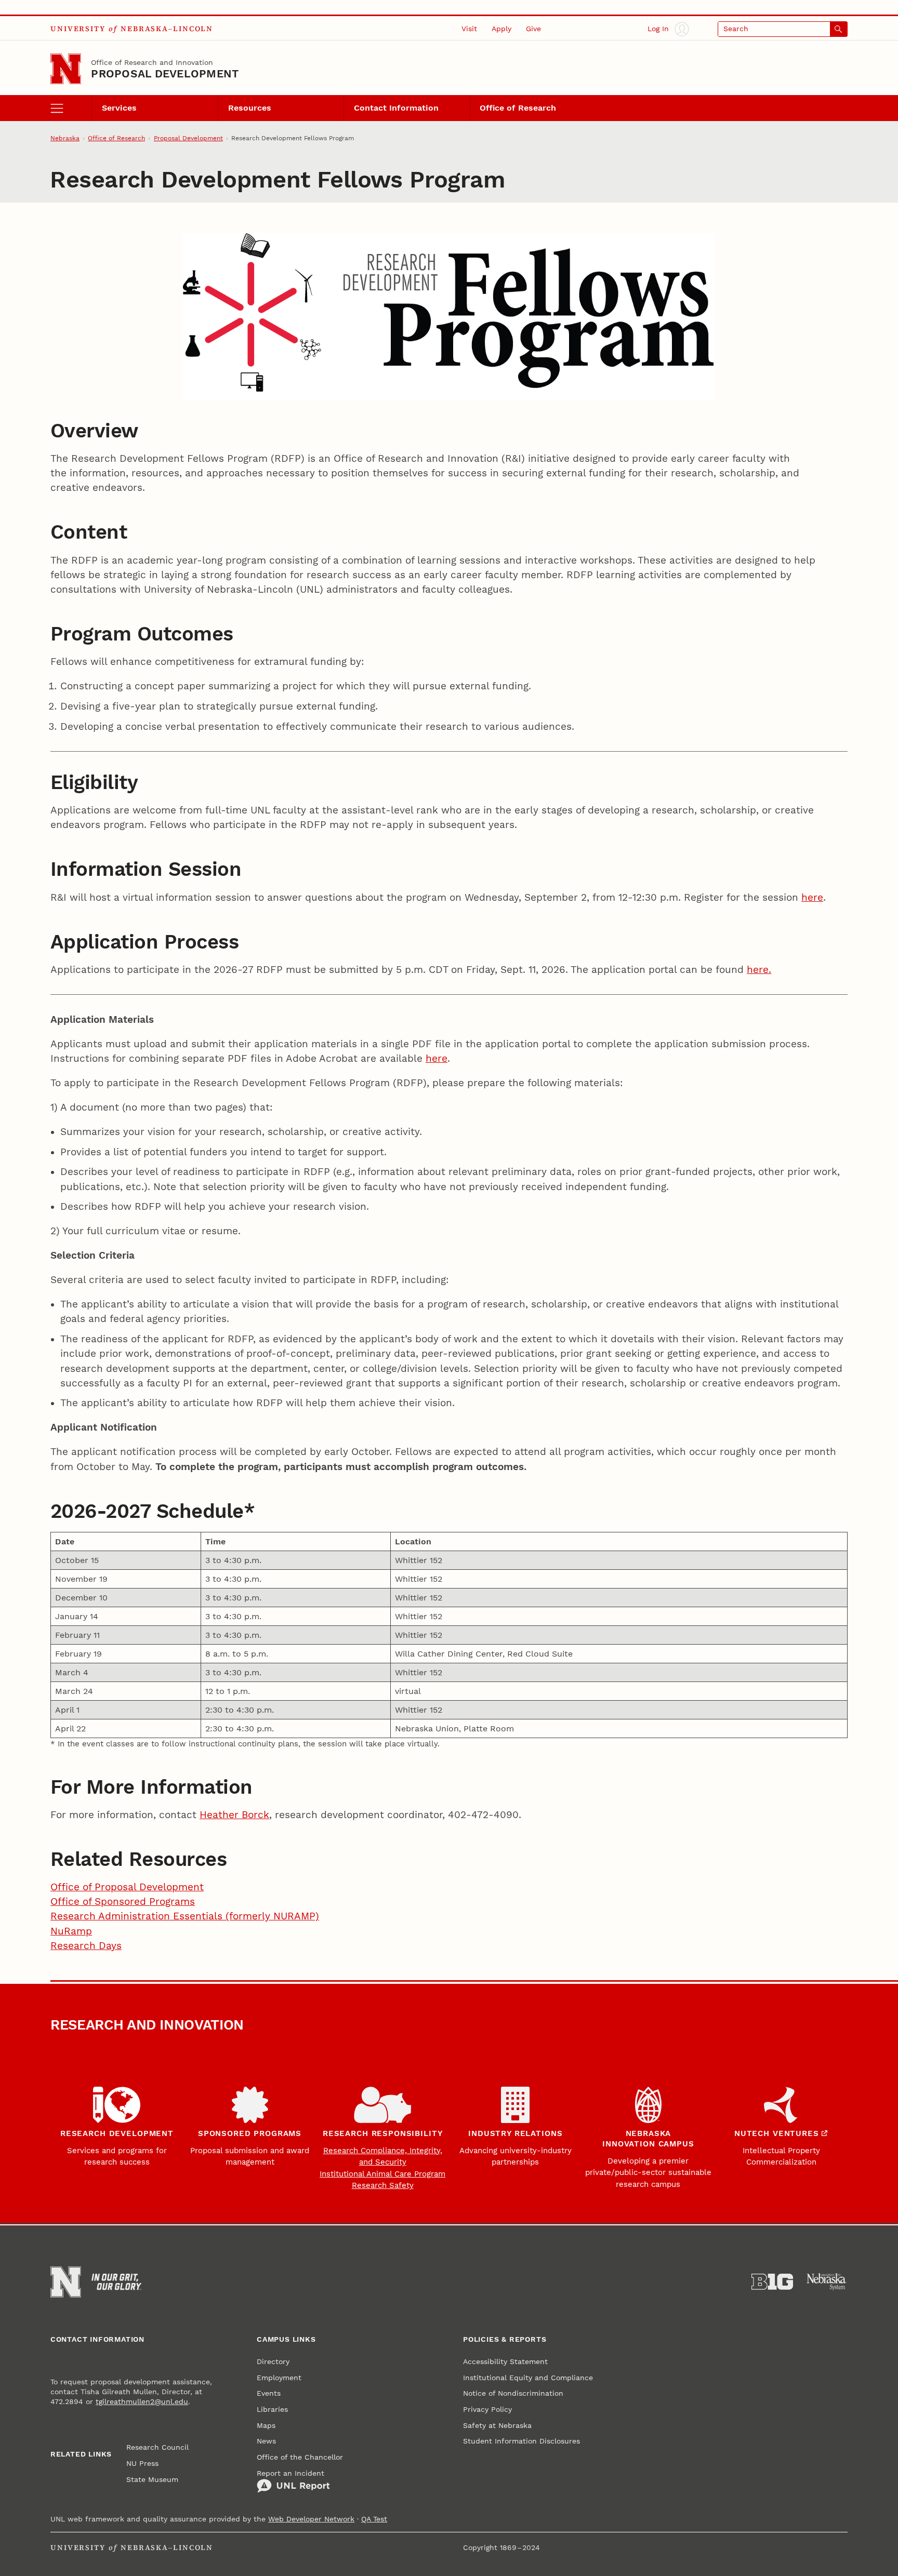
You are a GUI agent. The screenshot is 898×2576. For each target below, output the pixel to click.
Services (119, 108)
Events (269, 2393)
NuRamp (71, 1931)
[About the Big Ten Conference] (772, 2282)
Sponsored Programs (250, 2133)
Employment (279, 2378)
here (812, 898)
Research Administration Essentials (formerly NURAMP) (185, 1916)
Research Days (86, 1946)
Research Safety (383, 2185)
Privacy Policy (487, 2409)
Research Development (117, 2133)
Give (533, 29)
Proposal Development (165, 74)
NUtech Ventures (777, 2133)
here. (759, 970)
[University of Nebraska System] (827, 2282)
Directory (273, 2361)
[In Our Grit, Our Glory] (116, 2282)
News (266, 2441)
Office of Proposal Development (127, 1887)
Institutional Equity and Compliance (528, 2378)
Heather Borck (234, 1815)
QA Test (374, 2519)
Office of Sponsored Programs (123, 1902)
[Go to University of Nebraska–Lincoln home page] (66, 69)
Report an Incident (290, 2473)
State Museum (152, 2479)
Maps (266, 2425)
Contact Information (396, 108)
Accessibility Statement (505, 2361)
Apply (501, 29)
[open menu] (71, 108)
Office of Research (518, 108)
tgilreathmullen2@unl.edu (142, 2401)
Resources (250, 108)
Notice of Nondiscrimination (513, 2393)
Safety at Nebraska (497, 2425)
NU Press (142, 2463)
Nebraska (65, 138)
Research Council (157, 2447)
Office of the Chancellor (300, 2457)
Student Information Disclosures (521, 2441)
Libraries (272, 2409)
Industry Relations (515, 2133)
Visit (469, 29)
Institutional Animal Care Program (382, 2174)
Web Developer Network (311, 2519)
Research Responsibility (382, 2133)
